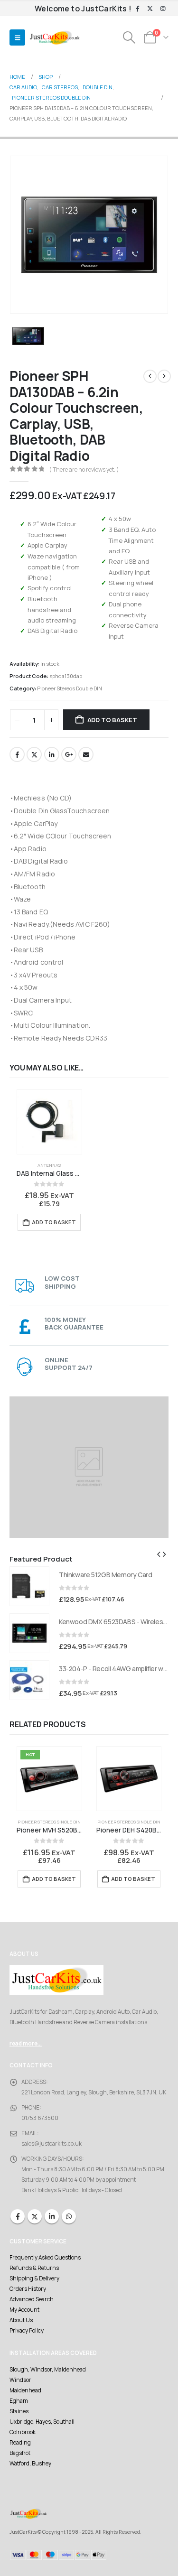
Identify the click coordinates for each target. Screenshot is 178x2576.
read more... (26, 2044)
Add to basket (112, 720)
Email (86, 754)
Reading (20, 2443)
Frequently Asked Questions (45, 2258)
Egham (19, 2401)
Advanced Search (32, 2299)
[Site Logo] (55, 38)
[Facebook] (138, 9)
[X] (150, 9)
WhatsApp (69, 2216)
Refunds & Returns (34, 2268)
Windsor (20, 2380)
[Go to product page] (49, 1122)
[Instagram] (163, 9)
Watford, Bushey (30, 2464)
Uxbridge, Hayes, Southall (42, 2422)
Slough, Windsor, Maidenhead (48, 2370)
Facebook (17, 754)
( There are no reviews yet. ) (84, 470)
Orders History (28, 2289)
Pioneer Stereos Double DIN (70, 688)
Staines (19, 2411)
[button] (17, 37)
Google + (69, 754)
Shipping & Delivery (34, 2278)
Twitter (34, 754)
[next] (164, 376)
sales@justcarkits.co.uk (52, 2144)
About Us (21, 2320)
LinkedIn (52, 754)
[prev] (150, 376)
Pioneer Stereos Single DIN (49, 1822)
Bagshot (20, 2453)
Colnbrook (23, 2432)
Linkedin (52, 2216)
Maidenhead (25, 2390)
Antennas (49, 1165)
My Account (24, 2310)
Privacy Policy (27, 2331)
